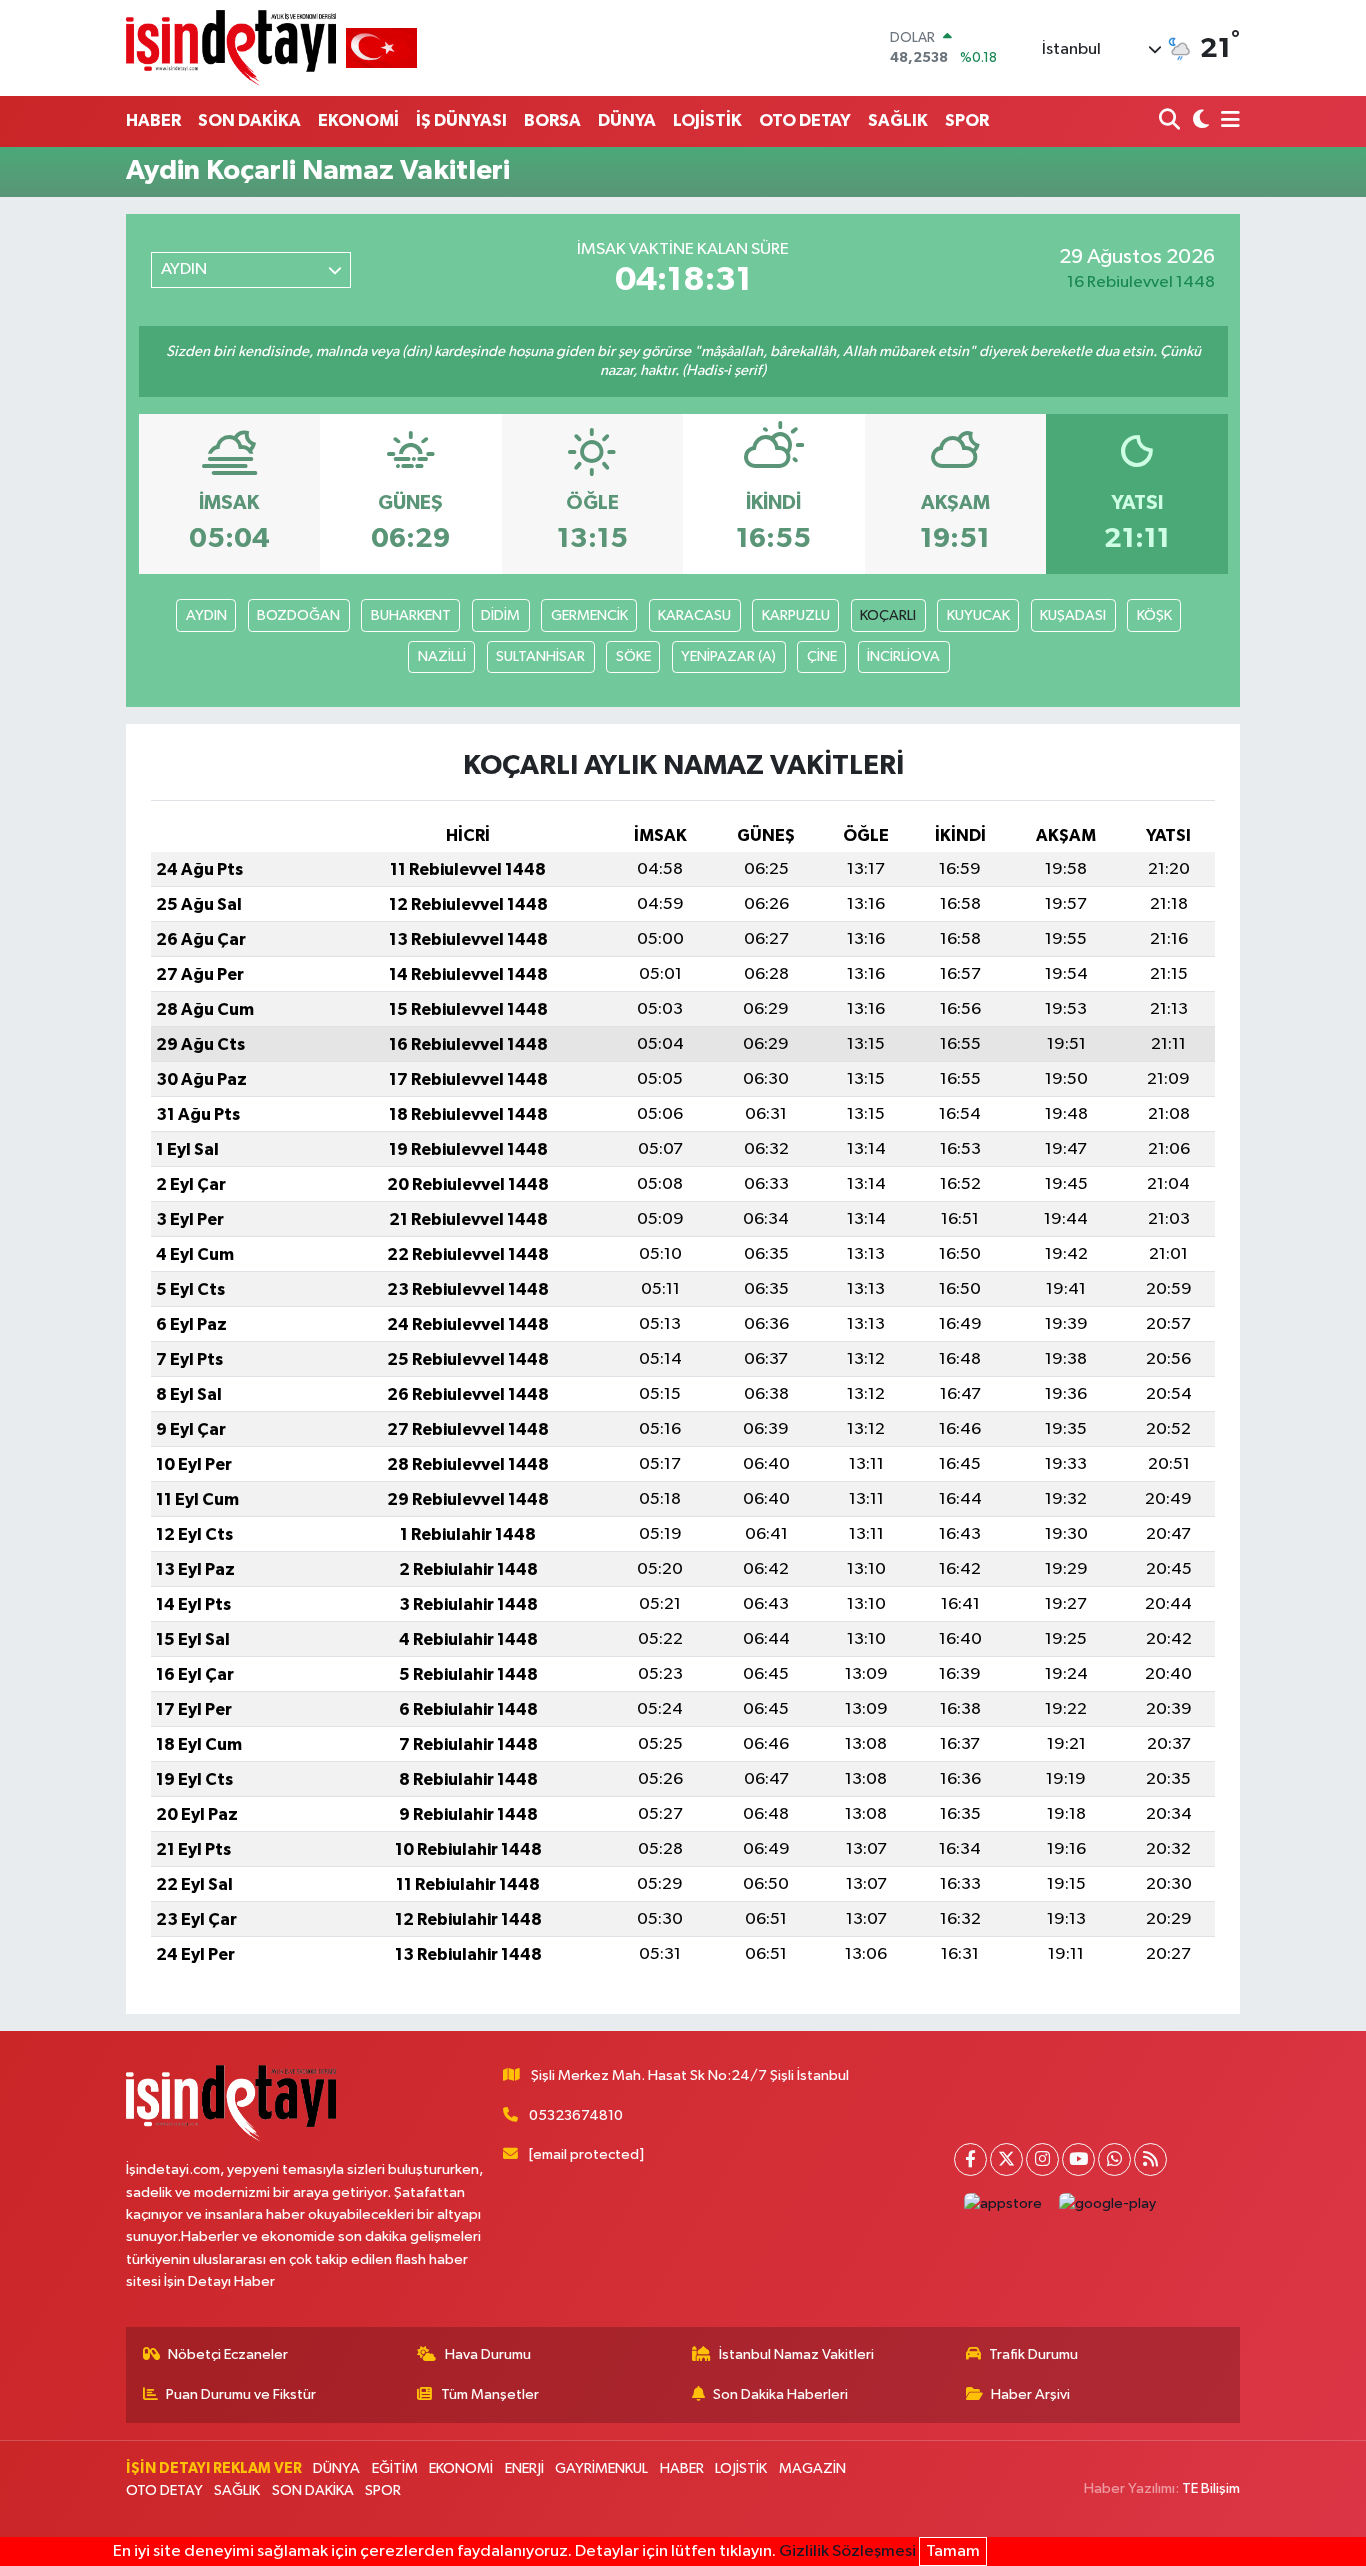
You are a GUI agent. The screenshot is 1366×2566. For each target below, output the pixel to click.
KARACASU (694, 615)
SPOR (967, 120)
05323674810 (576, 2115)
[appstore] (1003, 2204)
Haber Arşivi (1030, 2394)
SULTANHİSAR (540, 656)
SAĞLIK (898, 120)
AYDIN (206, 615)
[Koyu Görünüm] (1198, 121)
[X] (1006, 2159)
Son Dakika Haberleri (780, 2394)
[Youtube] (1078, 2159)
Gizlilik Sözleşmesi (847, 2551)
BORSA (552, 120)
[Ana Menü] (1227, 121)
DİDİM (500, 615)
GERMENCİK (589, 615)
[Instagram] (1042, 2159)
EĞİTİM (395, 2468)
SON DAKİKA (249, 120)
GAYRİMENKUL (601, 2468)
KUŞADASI (1073, 615)
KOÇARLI (888, 615)
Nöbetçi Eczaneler (228, 2354)
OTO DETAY (805, 120)
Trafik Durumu (1033, 2354)
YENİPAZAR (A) (728, 656)
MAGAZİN (812, 2468)
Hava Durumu (488, 2354)
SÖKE (633, 656)
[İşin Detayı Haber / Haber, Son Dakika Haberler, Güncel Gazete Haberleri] (271, 47)
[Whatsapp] (1114, 2159)
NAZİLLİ (442, 656)
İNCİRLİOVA (903, 656)
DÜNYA (627, 120)
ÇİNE (822, 656)
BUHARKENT (411, 615)
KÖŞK (1154, 615)
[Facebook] (970, 2159)
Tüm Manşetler (490, 2394)
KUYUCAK (978, 615)
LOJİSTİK (707, 120)
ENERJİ (524, 2468)
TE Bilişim (1211, 2488)
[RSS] (1150, 2159)
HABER (153, 120)
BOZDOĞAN (298, 615)
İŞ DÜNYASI (461, 120)
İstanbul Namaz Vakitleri (796, 2354)
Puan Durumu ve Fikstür (241, 2394)
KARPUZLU (796, 615)
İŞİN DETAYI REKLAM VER (214, 2468)
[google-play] (1108, 2204)
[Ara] (1171, 121)
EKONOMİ (358, 120)
